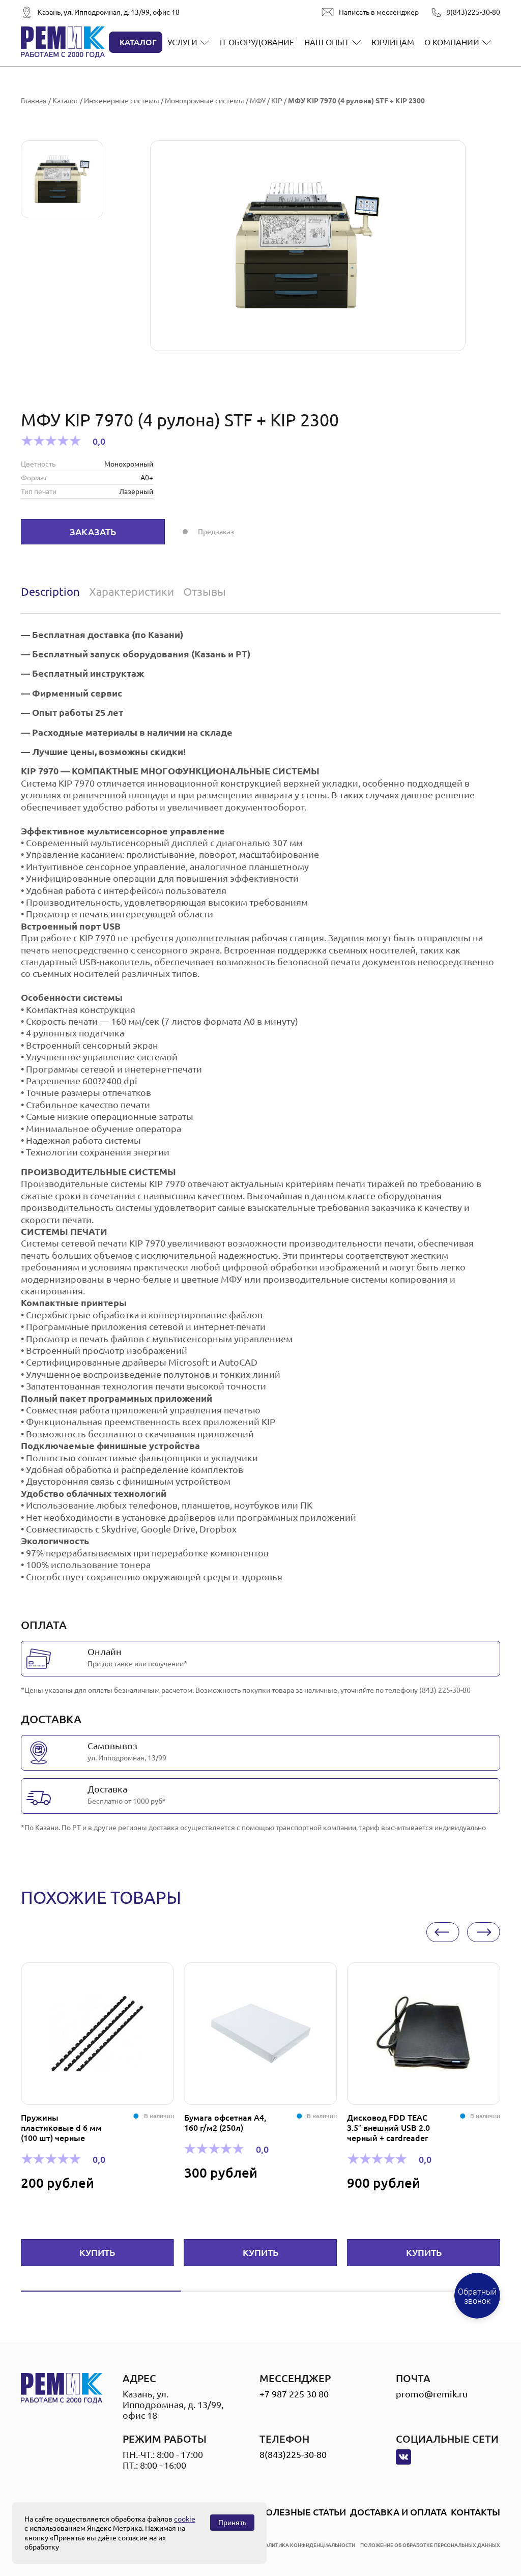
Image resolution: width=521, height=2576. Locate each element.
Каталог (138, 42)
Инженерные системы (122, 101)
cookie (185, 2519)
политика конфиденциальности (308, 2545)
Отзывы (205, 591)
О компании (452, 42)
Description (50, 591)
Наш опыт (327, 42)
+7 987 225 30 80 (294, 2394)
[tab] (53, 592)
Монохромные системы (205, 101)
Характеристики (132, 591)
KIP (277, 101)
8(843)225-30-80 (473, 12)
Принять (232, 2523)
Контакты (475, 2512)
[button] (443, 1932)
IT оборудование (257, 42)
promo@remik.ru (432, 2394)
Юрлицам (393, 42)
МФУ (258, 101)
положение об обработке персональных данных (430, 2545)
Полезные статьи (302, 2512)
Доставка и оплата (398, 2512)
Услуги (182, 42)
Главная (34, 101)
